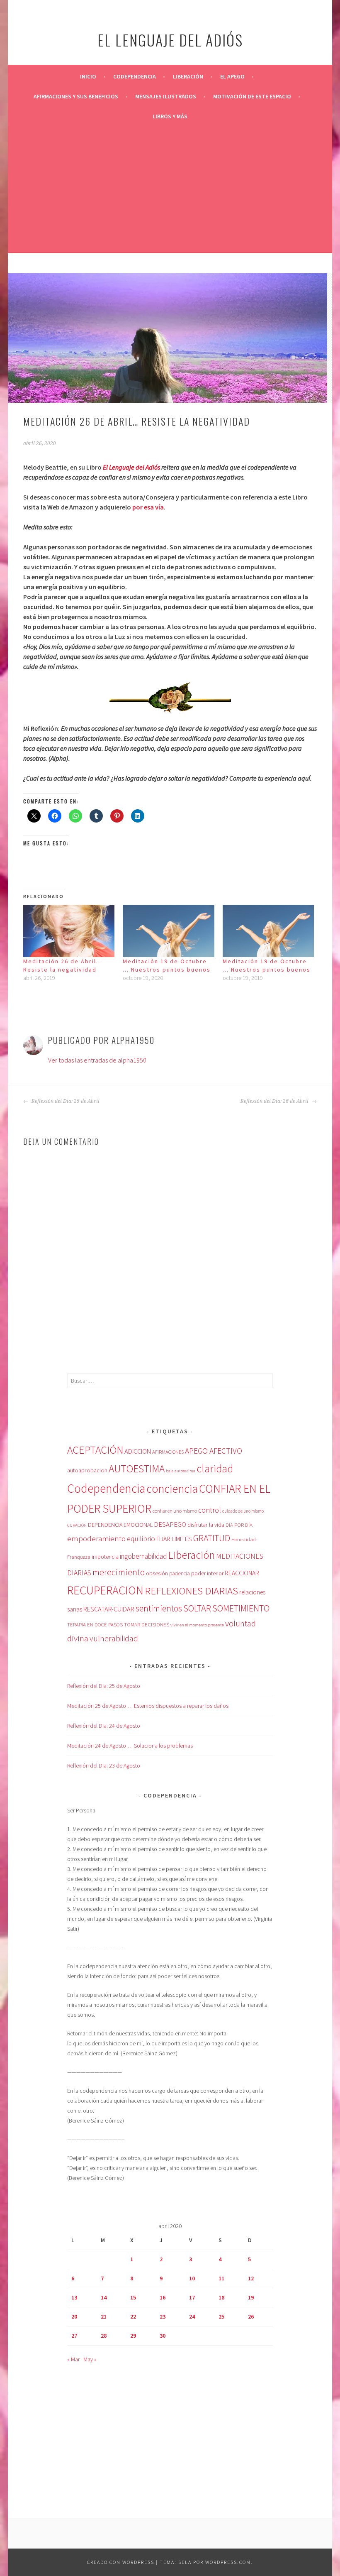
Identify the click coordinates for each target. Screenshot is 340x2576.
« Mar (73, 2359)
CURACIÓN (77, 1525)
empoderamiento (96, 1538)
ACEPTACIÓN (95, 1450)
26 (251, 2316)
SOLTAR (197, 1608)
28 (104, 2336)
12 (251, 2278)
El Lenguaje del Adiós (131, 467)
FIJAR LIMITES (174, 1539)
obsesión (157, 1573)
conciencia (172, 1489)
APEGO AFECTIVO (214, 1451)
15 (133, 2297)
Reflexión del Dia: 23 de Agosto (104, 1765)
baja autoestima (181, 1471)
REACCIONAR (242, 1573)
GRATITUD (212, 1538)
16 (163, 2297)
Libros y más (170, 116)
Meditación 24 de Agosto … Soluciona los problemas (130, 1746)
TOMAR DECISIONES (147, 1625)
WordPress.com (228, 2562)
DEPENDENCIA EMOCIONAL (120, 1525)
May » (90, 2359)
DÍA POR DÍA (239, 1525)
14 (104, 2297)
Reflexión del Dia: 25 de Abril (65, 1101)
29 (133, 2336)
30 (163, 2336)
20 (74, 2316)
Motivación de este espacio (252, 96)
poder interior (207, 1573)
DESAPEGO (170, 1524)
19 (251, 2297)
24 (192, 2316)
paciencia (180, 1573)
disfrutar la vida (206, 1525)
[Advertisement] (170, 189)
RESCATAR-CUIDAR (109, 1609)
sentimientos (159, 1608)
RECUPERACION (105, 1590)
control (210, 1510)
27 (74, 2336)
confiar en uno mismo (175, 1511)
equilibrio (141, 1539)
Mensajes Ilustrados (166, 96)
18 (221, 2297)
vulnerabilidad (114, 1638)
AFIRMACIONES (168, 1452)
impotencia (105, 1557)
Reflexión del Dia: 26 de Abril (275, 1101)
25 (221, 2316)
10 (192, 2278)
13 (74, 2297)
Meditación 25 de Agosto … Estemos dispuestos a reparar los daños (148, 1706)
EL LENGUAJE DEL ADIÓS (170, 40)
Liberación (188, 76)
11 (221, 2278)
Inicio (88, 76)
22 (133, 2316)
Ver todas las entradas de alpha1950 (97, 1060)
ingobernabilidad (143, 1556)
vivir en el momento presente (197, 1625)
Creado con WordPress (121, 2562)
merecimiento (119, 1572)
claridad (215, 1468)
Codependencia (135, 76)
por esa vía (148, 507)
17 (192, 2297)
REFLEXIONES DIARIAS (191, 1591)
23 (163, 2316)
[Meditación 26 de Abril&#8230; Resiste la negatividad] (69, 931)
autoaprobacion (87, 1470)
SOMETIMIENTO (241, 1608)
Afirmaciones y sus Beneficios (76, 96)
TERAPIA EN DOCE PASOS (95, 1624)
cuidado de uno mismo (243, 1511)
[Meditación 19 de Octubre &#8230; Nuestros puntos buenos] (169, 931)
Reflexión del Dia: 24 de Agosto (104, 1726)
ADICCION (138, 1451)
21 (104, 2316)
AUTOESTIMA (137, 1469)
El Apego (232, 76)
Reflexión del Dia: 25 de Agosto (104, 1686)
